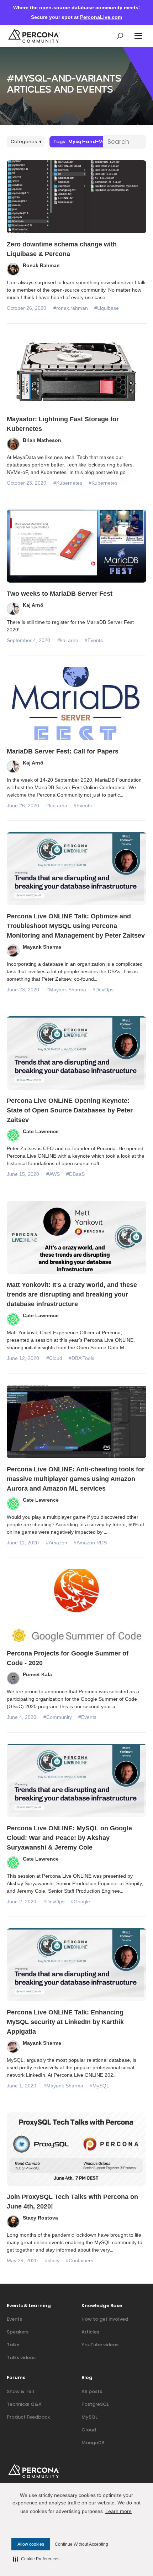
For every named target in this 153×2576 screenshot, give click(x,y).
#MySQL (99, 2086)
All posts (92, 2391)
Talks (13, 2345)
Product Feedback (28, 2417)
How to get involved (105, 2319)
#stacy (52, 2260)
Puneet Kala (37, 1674)
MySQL (89, 2417)
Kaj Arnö (33, 605)
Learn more (118, 2511)
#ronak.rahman (71, 308)
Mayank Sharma (42, 947)
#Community (58, 1717)
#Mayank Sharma (66, 990)
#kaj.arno (68, 640)
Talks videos (21, 2358)
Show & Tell (20, 2391)
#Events (94, 640)
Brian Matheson (42, 440)
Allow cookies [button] (31, 2544)
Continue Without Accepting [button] (81, 2544)
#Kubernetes (68, 483)
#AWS (53, 1174)
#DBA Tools (81, 1358)
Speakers (18, 2332)
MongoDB (93, 2443)
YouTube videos (100, 2345)
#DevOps (103, 990)
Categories (26, 142)
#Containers (80, 2260)
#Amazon (57, 1543)
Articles (90, 2332)
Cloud (89, 2430)
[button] (138, 36)
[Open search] (120, 36)
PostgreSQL (95, 2404)
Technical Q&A (24, 2404)
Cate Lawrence (41, 1131)
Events (14, 2319)
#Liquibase (107, 308)
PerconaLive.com (101, 17)
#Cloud (54, 1358)
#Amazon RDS (90, 1543)
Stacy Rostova (40, 2218)
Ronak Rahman (41, 265)
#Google (80, 1902)
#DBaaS (75, 1174)
